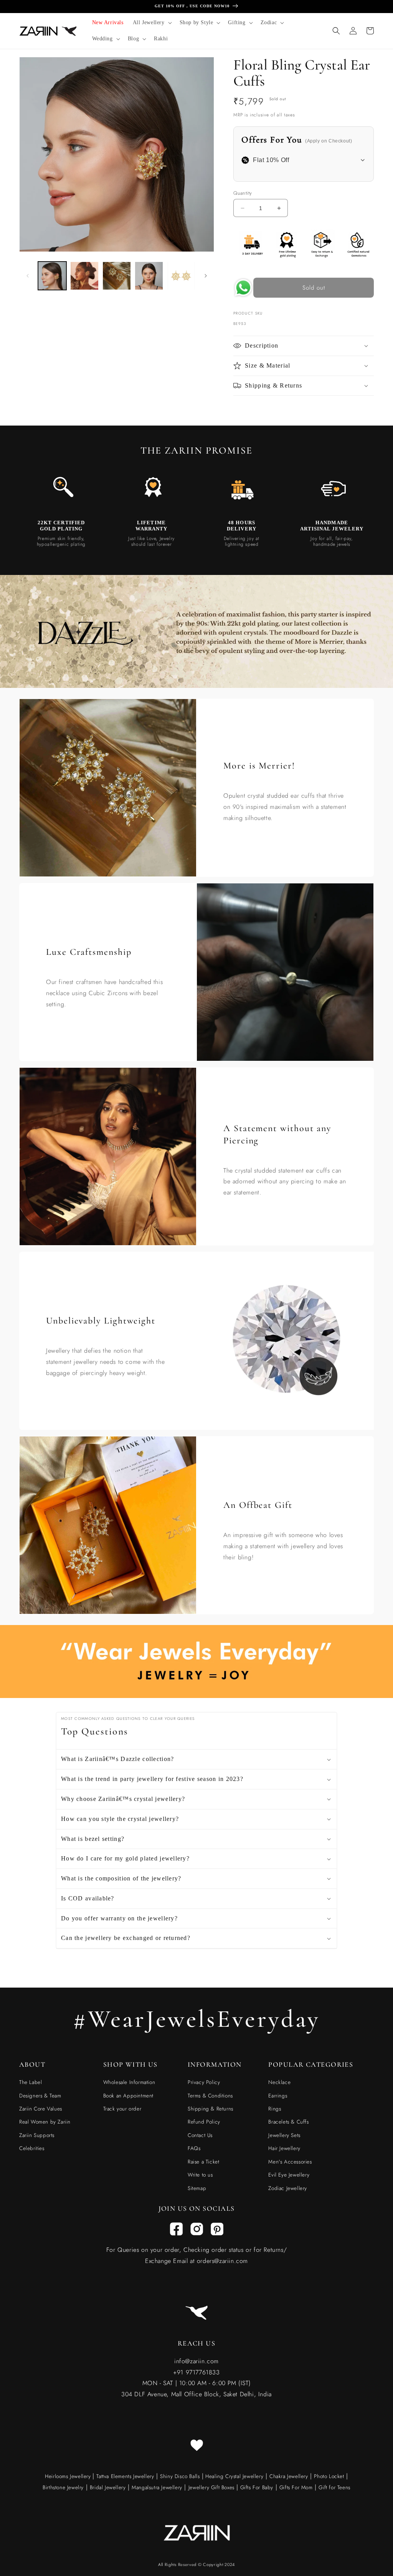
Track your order (122, 2109)
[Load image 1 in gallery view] (52, 276)
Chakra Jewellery (289, 2476)
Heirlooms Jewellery (69, 2476)
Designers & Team (40, 2096)
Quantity (243, 193)
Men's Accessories (290, 2162)
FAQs (194, 2148)
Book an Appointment (128, 2096)
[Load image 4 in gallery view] (149, 276)
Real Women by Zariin (45, 2122)
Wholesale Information (129, 2082)
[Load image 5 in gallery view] (181, 276)
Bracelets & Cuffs (288, 2122)
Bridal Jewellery (108, 2487)
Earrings (278, 2096)
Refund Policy (204, 2122)
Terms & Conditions (210, 2096)
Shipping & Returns (211, 2109)
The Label (31, 2082)
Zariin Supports (37, 2135)
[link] (61, 490)
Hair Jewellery (284, 2148)
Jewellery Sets (284, 2135)
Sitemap (197, 2188)
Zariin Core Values (41, 2109)
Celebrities (32, 2148)
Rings (275, 2109)
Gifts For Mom (296, 2487)
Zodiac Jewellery (288, 2188)
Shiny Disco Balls (180, 2476)
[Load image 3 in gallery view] (117, 276)
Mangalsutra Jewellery (157, 2487)
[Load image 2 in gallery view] (84, 276)
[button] (152, 23)
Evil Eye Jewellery (289, 2175)
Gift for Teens (334, 2487)
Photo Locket (329, 2476)
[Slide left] (28, 276)
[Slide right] (206, 276)
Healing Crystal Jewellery (234, 2476)
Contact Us (200, 2135)
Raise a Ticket (203, 2162)
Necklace (279, 2082)
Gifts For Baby (256, 2487)
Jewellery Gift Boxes (211, 2487)
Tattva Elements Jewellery (125, 2476)
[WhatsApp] (243, 290)
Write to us (200, 2175)
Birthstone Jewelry (63, 2487)
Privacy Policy (204, 2082)
